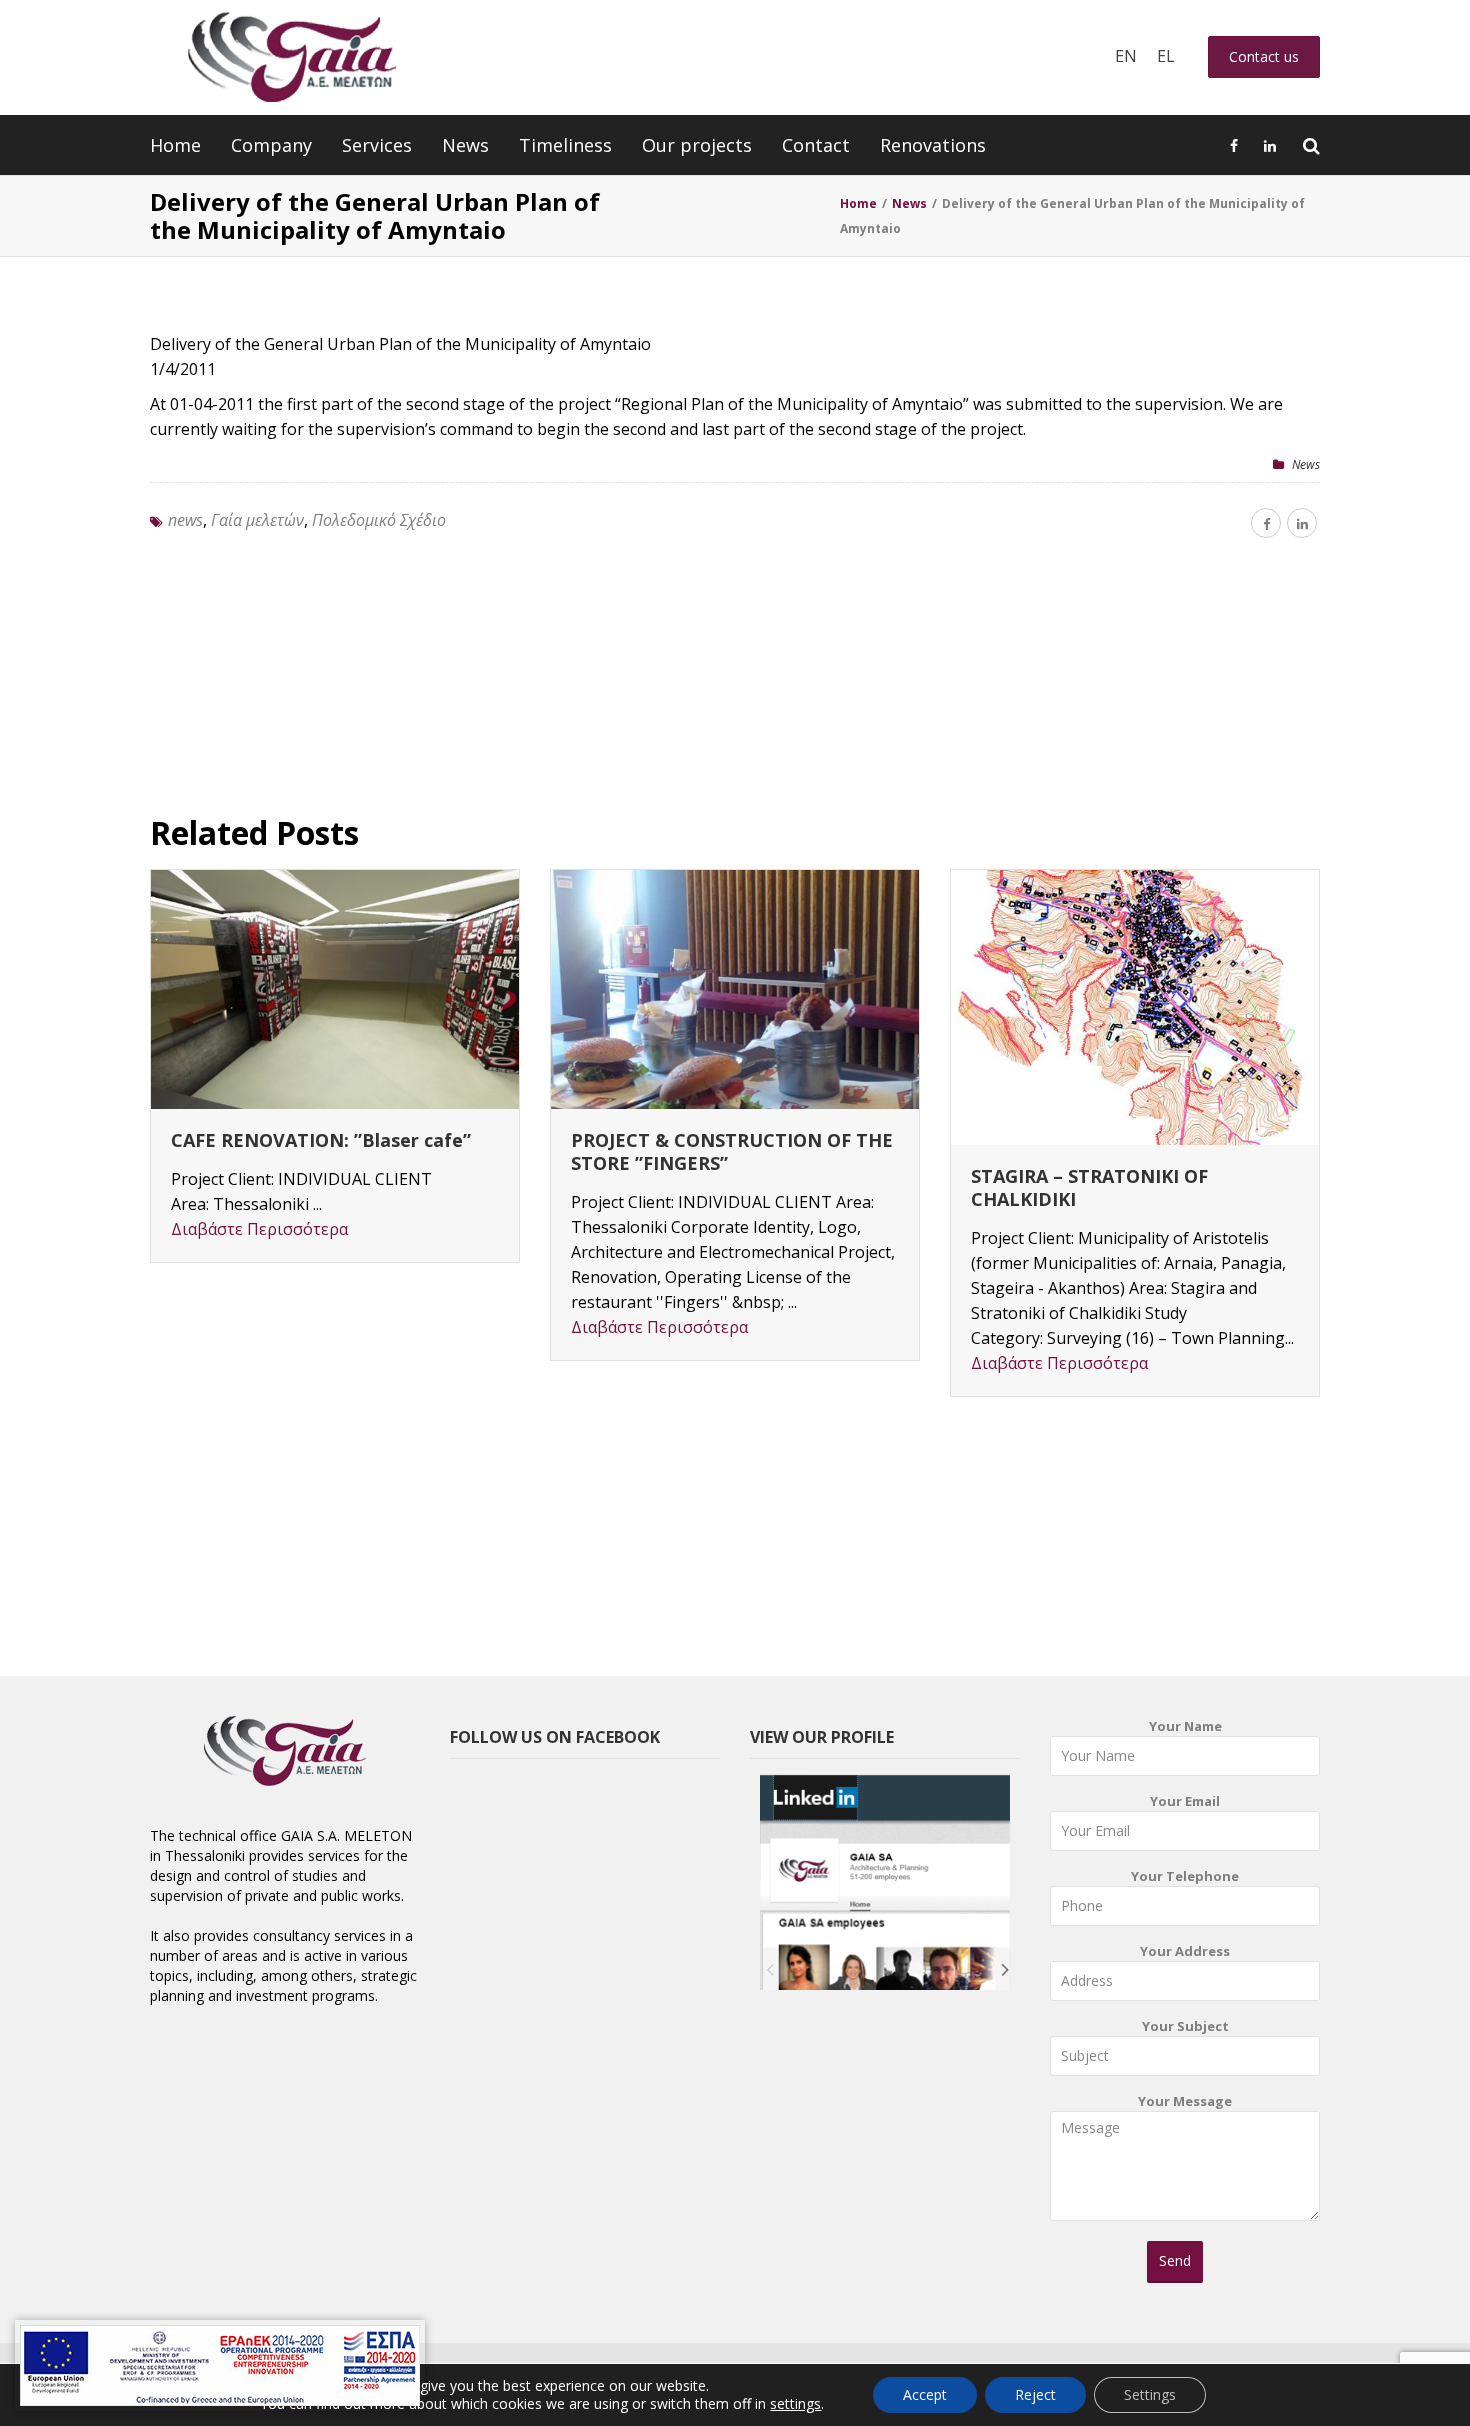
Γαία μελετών (257, 520)
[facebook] (1266, 523)
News (465, 145)
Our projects (697, 145)
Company (271, 145)
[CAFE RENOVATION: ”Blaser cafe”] (335, 989)
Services (377, 145)
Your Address (1185, 1951)
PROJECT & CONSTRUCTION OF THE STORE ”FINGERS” (732, 1151)
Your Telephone (1185, 1876)
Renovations (933, 145)
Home (175, 145)
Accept (925, 2394)
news (185, 520)
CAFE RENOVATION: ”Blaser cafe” (321, 1140)
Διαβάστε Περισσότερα (259, 1229)
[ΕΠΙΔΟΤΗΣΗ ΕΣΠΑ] (220, 2365)
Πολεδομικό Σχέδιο (379, 520)
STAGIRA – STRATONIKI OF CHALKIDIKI (1089, 1187)
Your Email (1185, 1801)
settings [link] (795, 2403)
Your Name (1185, 1726)
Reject (1035, 2394)
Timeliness (565, 145)
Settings (1150, 2394)
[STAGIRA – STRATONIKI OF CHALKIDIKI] (1135, 1007)
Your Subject (1185, 2026)
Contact (816, 145)
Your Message (1185, 2101)
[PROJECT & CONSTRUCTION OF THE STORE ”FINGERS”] (735, 989)
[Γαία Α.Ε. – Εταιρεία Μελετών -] (291, 57)
